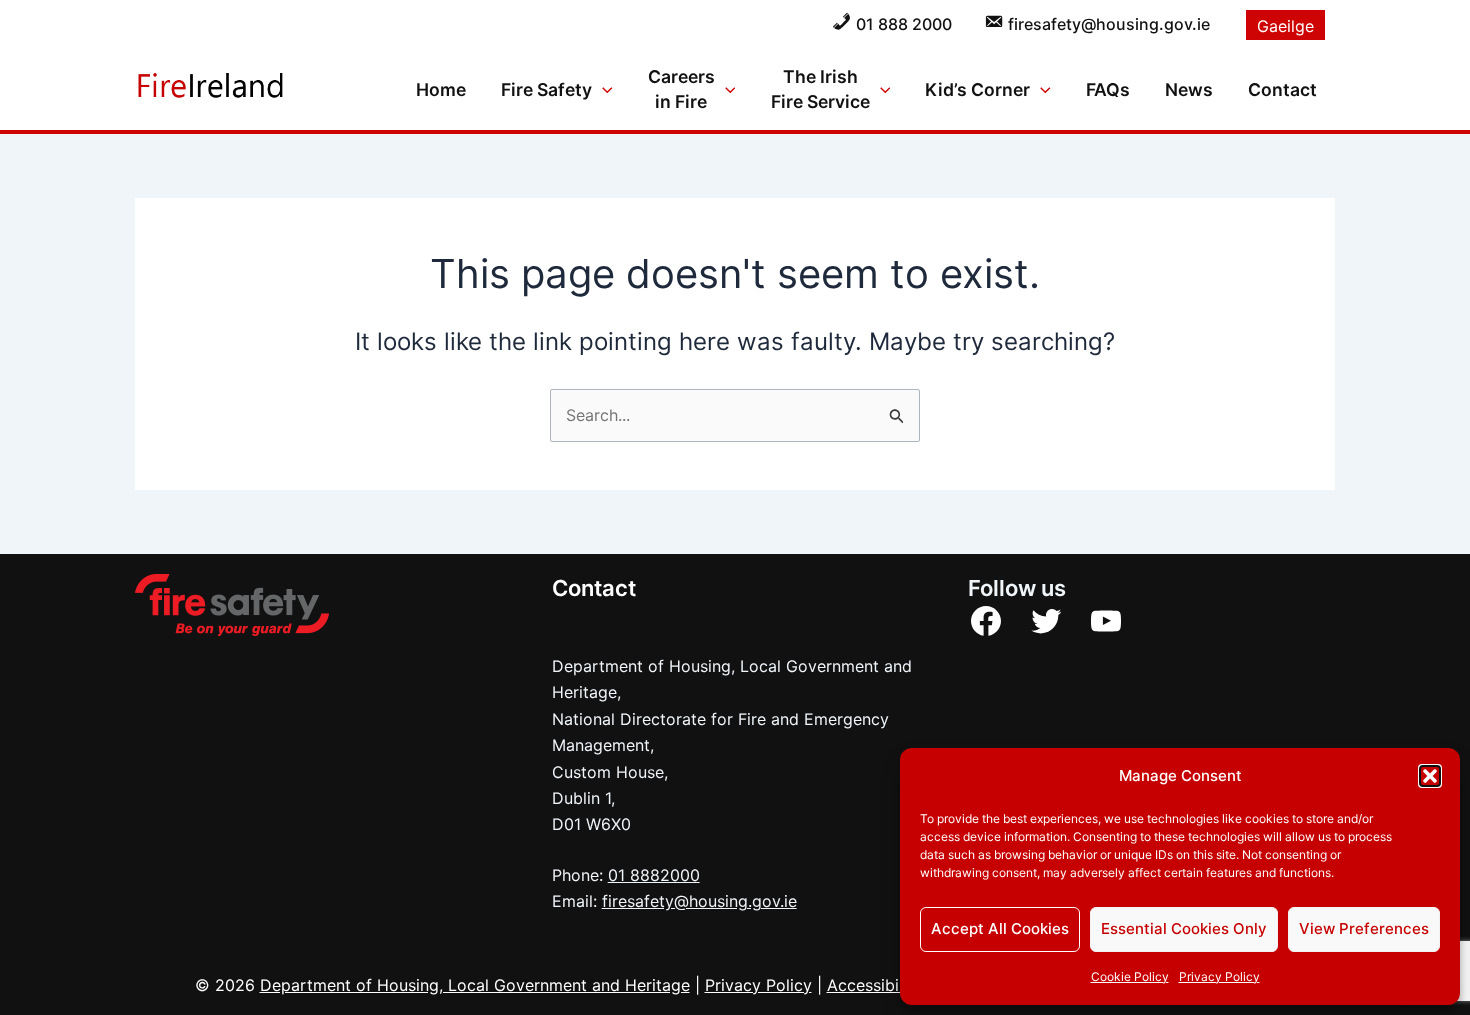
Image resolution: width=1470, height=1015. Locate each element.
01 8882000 (654, 875)
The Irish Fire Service (820, 89)
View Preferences (1364, 928)
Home (441, 89)
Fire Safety (546, 89)
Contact (1282, 89)
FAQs (1108, 89)
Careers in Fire (681, 89)
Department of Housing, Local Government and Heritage (475, 985)
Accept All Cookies (1000, 928)
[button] (1430, 776)
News (1189, 89)
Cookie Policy (1130, 976)
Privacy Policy (1219, 976)
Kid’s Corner (977, 89)
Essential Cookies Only (1184, 928)
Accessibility (874, 985)
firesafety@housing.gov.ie (699, 901)
